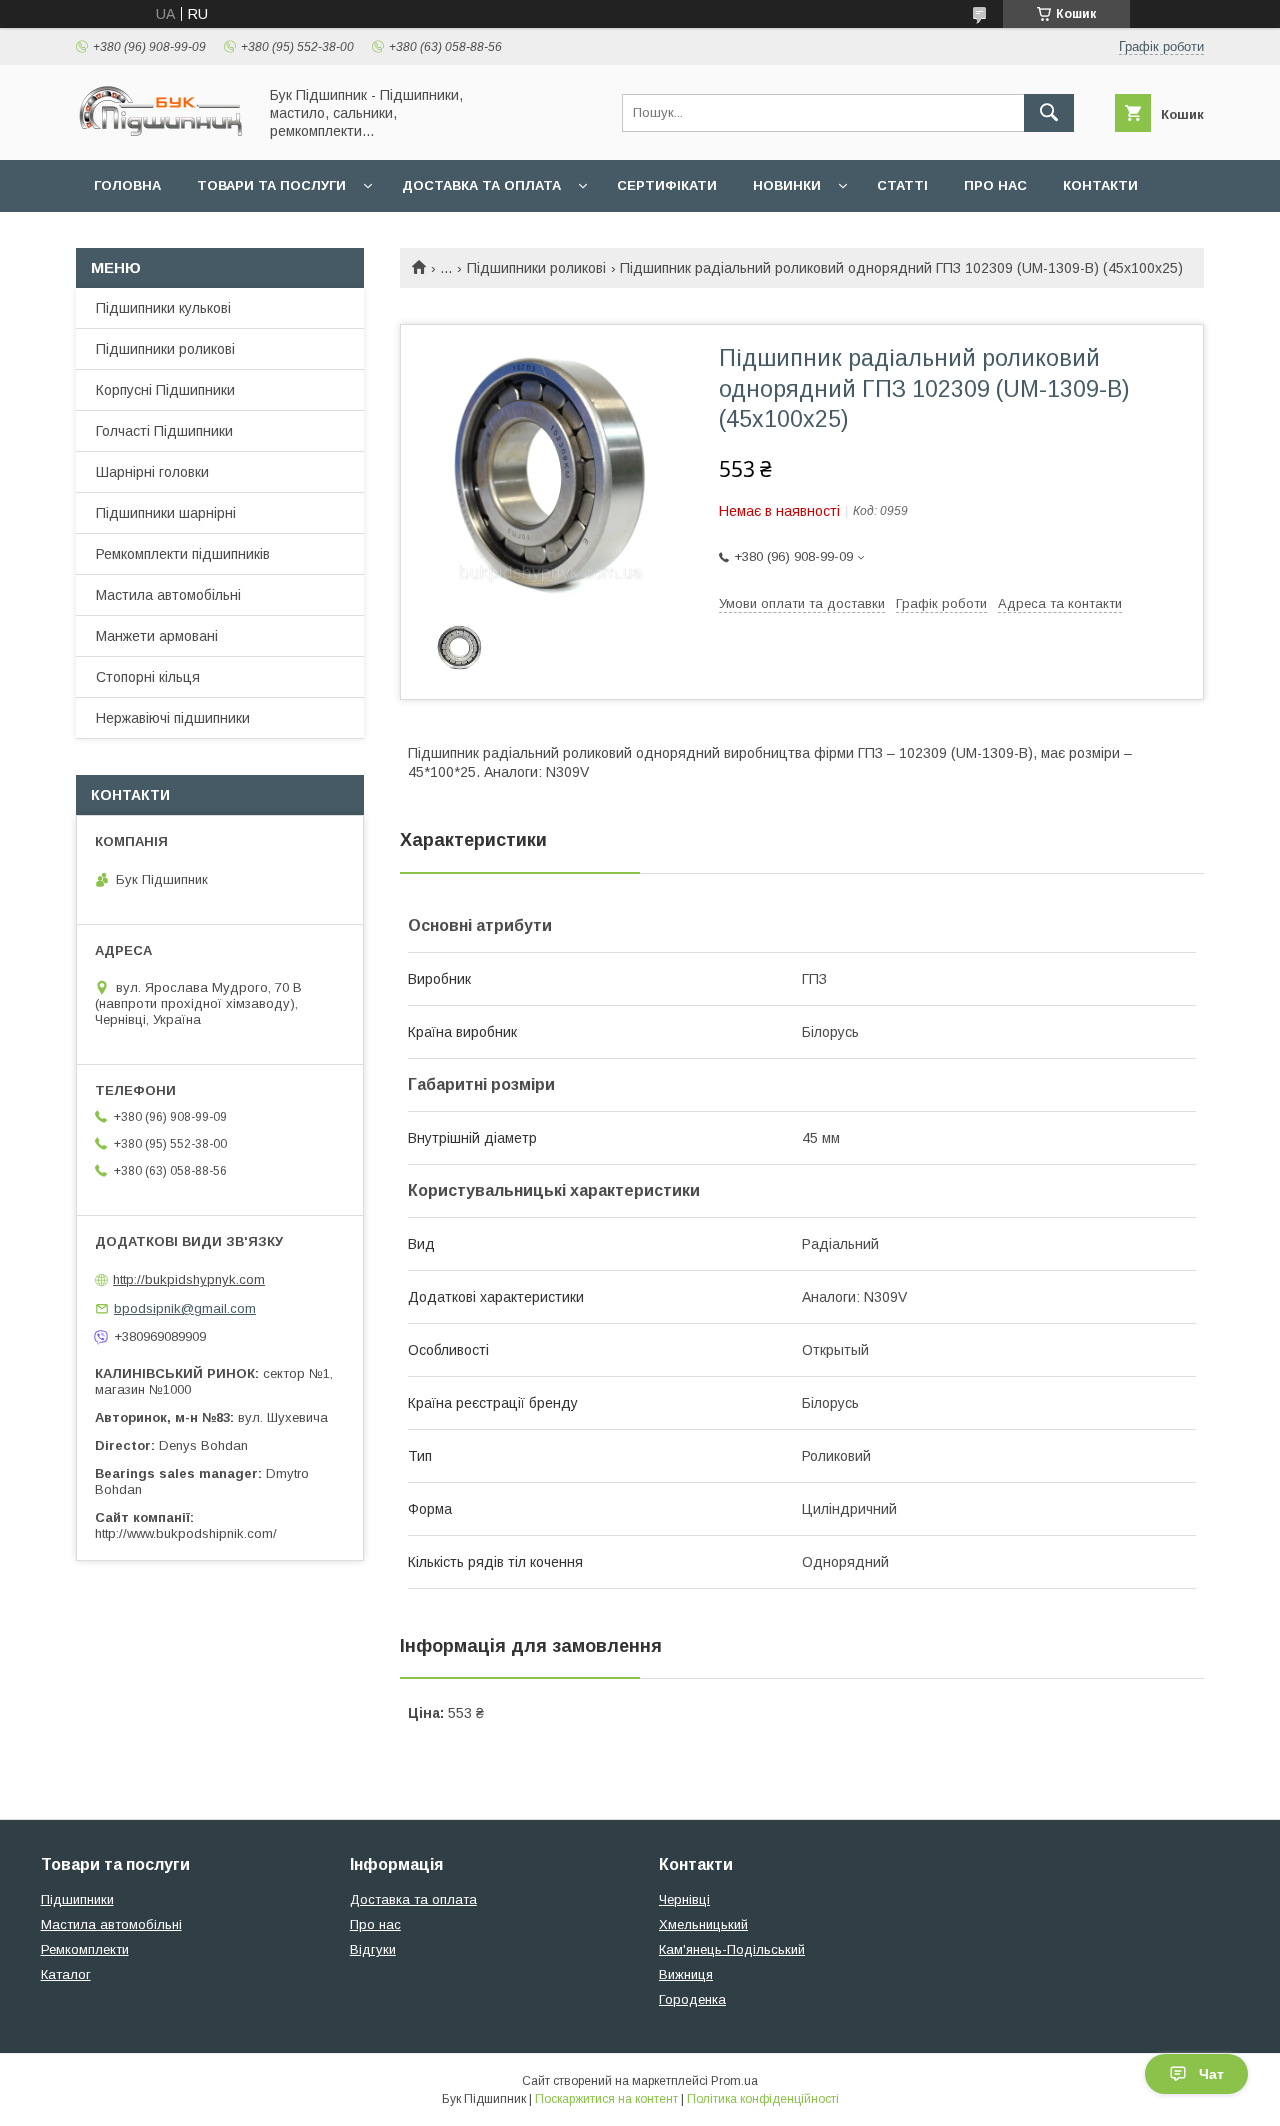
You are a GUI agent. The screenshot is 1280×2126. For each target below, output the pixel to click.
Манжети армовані (157, 636)
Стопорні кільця (148, 677)
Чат (1211, 2074)
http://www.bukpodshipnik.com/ (186, 1533)
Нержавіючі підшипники (173, 718)
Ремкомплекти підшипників (183, 554)
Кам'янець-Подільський (732, 1949)
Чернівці (684, 1899)
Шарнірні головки (152, 472)
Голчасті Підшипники (164, 431)
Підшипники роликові (536, 268)
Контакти (1100, 185)
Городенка (692, 1999)
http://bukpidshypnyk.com (189, 1279)
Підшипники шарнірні (166, 513)
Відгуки (373, 1949)
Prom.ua (734, 2081)
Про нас (995, 185)
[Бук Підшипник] (161, 134)
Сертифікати (667, 185)
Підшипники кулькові (163, 308)
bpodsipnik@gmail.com (185, 1308)
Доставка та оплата (481, 185)
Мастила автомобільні (168, 595)
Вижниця (686, 1974)
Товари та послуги (271, 185)
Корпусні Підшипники (165, 390)
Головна (127, 185)
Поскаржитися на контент (606, 2099)
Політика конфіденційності (763, 2099)
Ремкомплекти (85, 1949)
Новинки (787, 185)
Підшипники (77, 1899)
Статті (902, 185)
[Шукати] (1049, 113)
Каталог (66, 1974)
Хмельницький (703, 1924)
